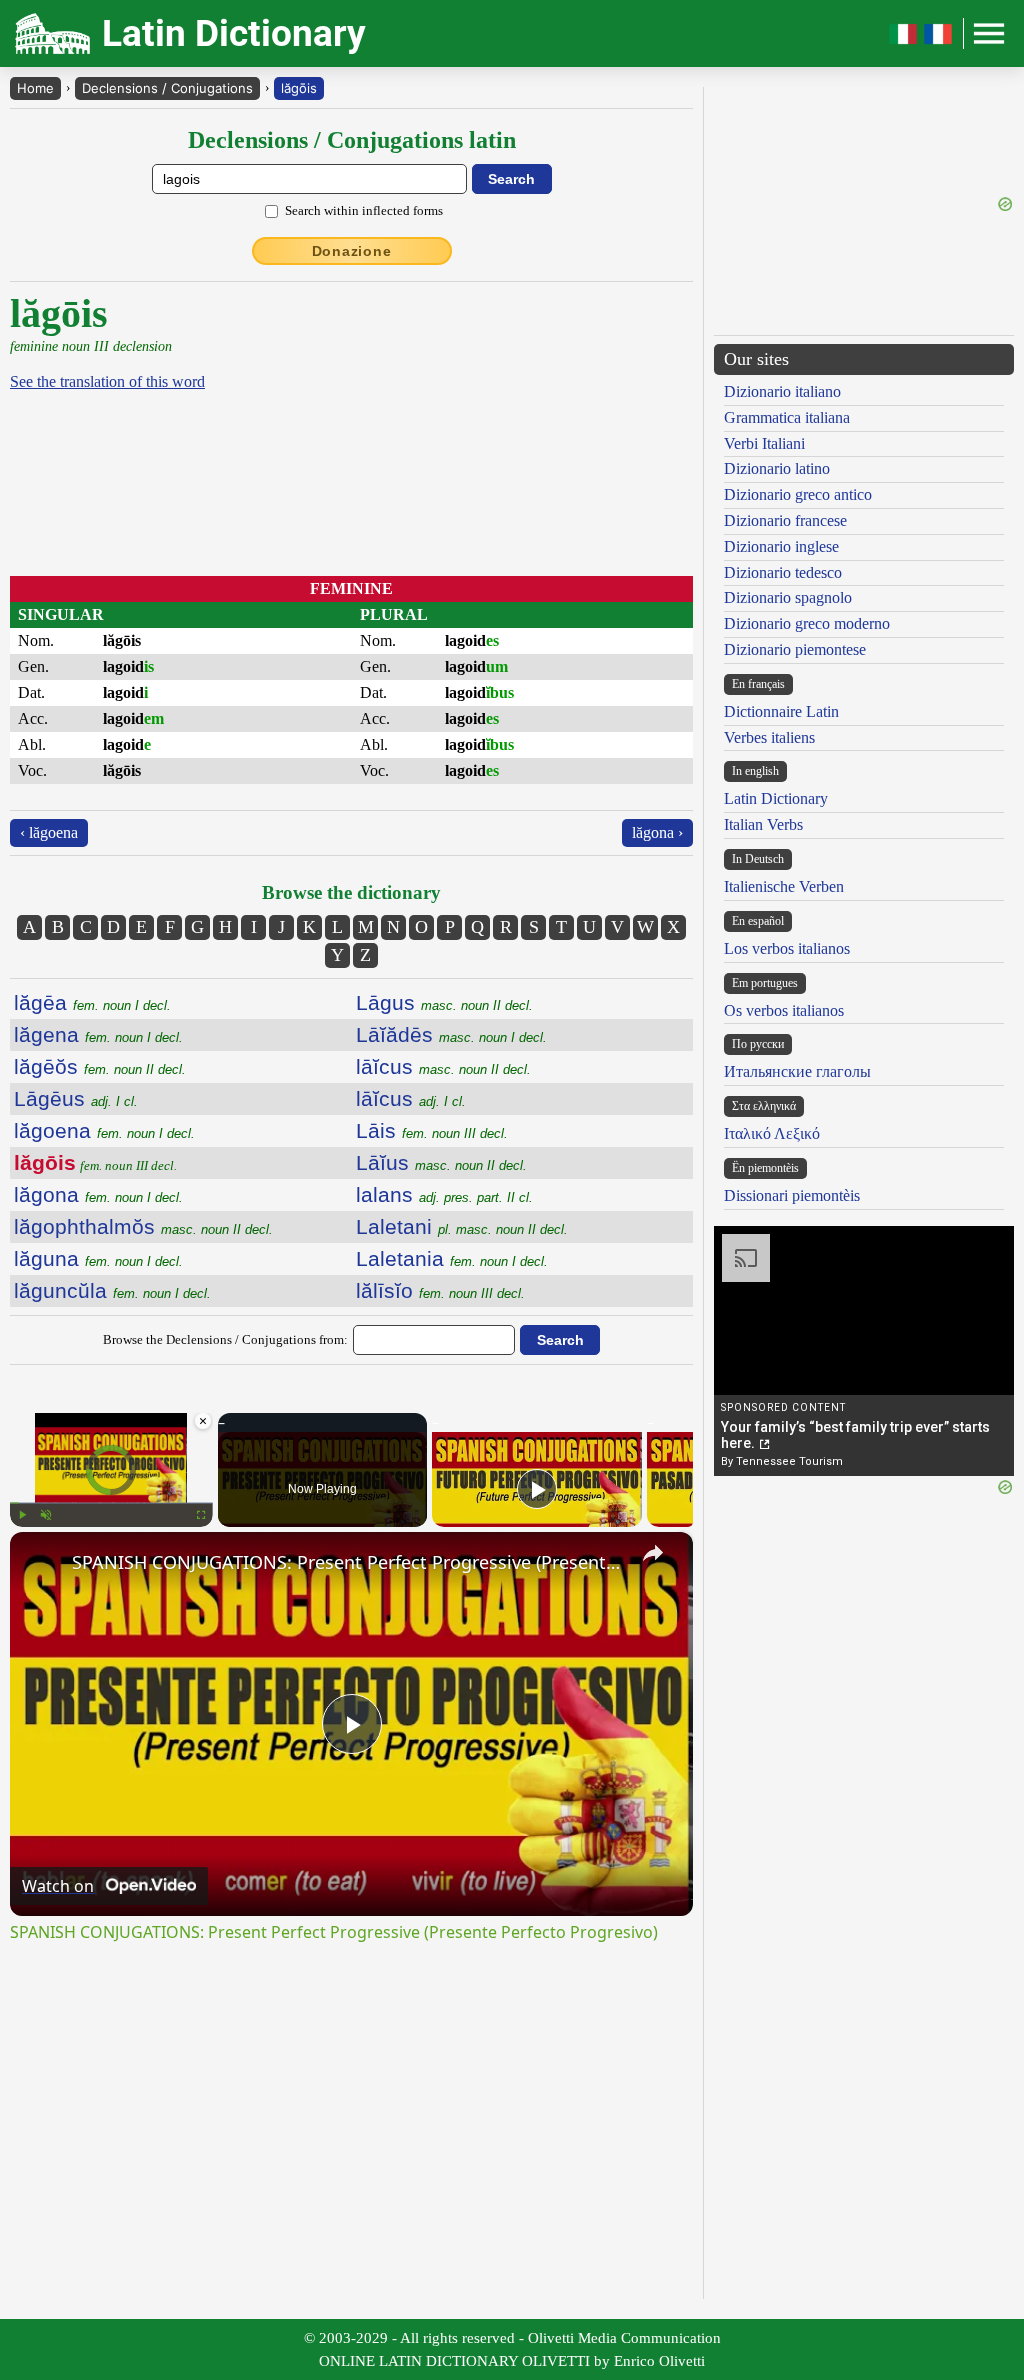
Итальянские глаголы (797, 1071)
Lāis (432, 1130)
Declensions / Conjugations (167, 88)
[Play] (22, 1515)
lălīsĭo (440, 1290)
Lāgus (444, 1002)
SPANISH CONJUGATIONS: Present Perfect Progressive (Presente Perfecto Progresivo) (348, 1562)
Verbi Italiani (764, 443)
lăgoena (104, 1130)
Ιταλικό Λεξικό (772, 1133)
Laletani (462, 1226)
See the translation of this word (107, 381)
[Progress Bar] (111, 1503)
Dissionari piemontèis (792, 1195)
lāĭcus (443, 1066)
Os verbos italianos (784, 1010)
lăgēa (92, 1002)
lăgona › (657, 832)
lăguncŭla (112, 1290)
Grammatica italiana (787, 417)
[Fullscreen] (201, 1515)
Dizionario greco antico (798, 494)
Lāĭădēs (451, 1034)
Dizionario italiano (782, 391)
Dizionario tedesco (783, 572)
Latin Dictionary (776, 798)
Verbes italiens (769, 737)
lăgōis (299, 88)
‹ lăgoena (49, 832)
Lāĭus (441, 1162)
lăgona (98, 1194)
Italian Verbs (763, 824)
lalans (444, 1194)
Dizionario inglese (781, 546)
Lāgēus (76, 1098)
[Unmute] (46, 1515)
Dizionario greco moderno (807, 623)
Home (35, 88)
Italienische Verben (784, 886)
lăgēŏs (100, 1066)
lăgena (98, 1034)
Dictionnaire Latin (781, 711)
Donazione (352, 251)
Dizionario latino (777, 468)
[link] (42, 1564)
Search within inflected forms (364, 210)
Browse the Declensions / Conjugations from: (225, 1339)
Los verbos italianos (787, 948)
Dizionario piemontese (795, 649)
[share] (653, 1553)
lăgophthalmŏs (143, 1226)
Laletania (452, 1258)
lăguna (98, 1258)
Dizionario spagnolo (788, 597)
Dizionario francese (785, 520)
